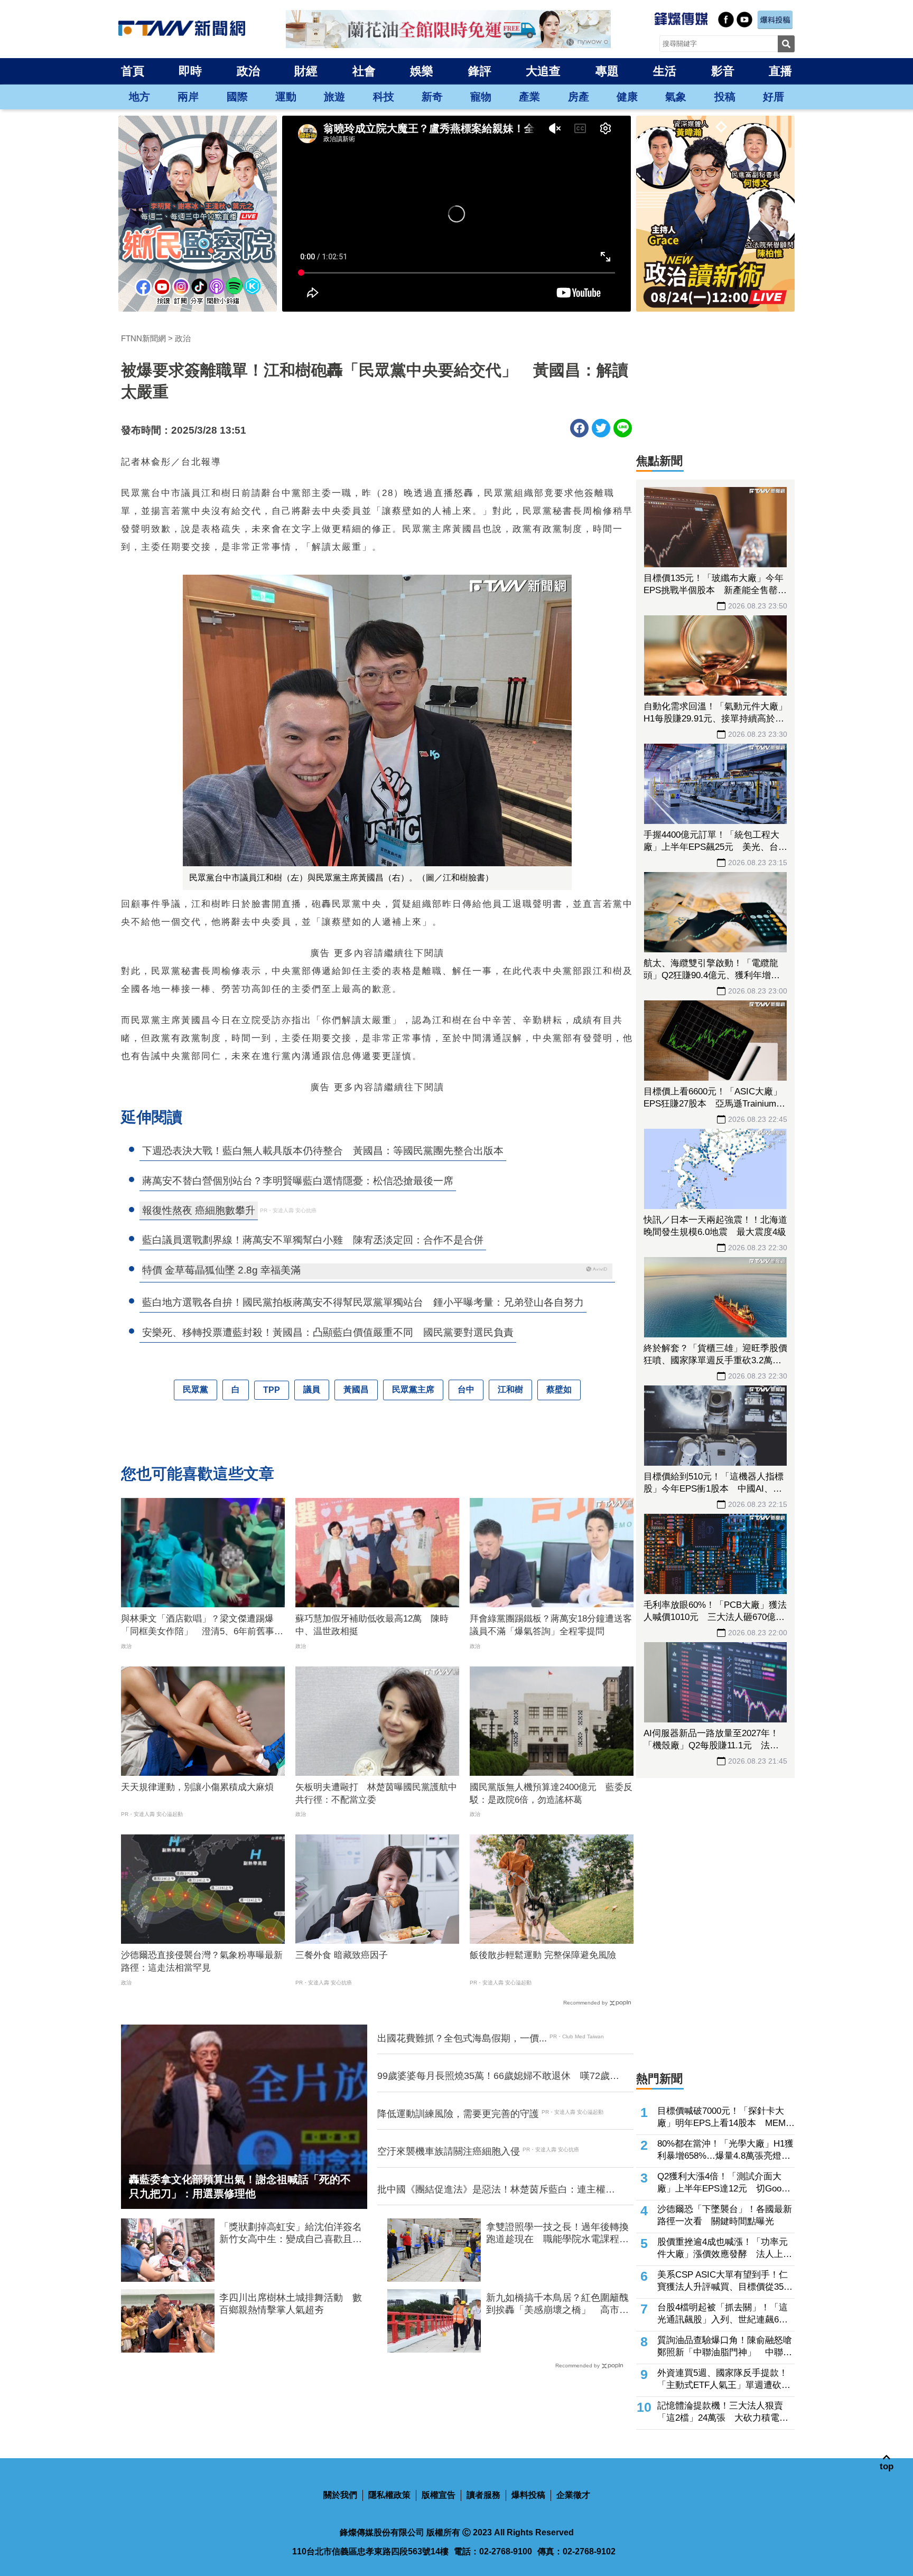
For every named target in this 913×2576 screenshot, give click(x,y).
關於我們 (340, 2495)
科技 (384, 97)
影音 (723, 71)
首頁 (133, 71)
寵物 (481, 97)
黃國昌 (356, 1389)
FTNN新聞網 (143, 338)
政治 (248, 71)
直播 (780, 71)
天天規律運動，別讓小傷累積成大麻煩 (197, 1787)
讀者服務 (483, 2495)
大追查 (543, 71)
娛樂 (422, 71)
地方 (139, 97)
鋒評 (480, 71)
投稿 (725, 97)
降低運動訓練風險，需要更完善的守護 (458, 2114)
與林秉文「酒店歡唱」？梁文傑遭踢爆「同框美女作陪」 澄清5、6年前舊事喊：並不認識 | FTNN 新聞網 (198, 1626)
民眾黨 (195, 1389)
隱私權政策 (389, 2495)
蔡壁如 (559, 1389)
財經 (306, 71)
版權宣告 (439, 2495)
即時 (190, 71)
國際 (237, 97)
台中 (466, 1389)
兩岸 (188, 97)
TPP (272, 1390)
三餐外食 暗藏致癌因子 (342, 1955)
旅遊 (334, 97)
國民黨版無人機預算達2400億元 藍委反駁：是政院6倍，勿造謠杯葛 (551, 1793)
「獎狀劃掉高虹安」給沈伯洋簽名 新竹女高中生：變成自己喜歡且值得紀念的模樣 (293, 2234)
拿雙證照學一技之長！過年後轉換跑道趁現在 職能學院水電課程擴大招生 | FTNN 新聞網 (557, 2234)
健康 (627, 97)
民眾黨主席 (413, 1389)
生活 (665, 71)
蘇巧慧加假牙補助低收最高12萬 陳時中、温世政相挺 (372, 1625)
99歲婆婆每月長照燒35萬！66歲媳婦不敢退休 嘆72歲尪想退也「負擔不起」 (498, 2076)
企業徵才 (573, 2495)
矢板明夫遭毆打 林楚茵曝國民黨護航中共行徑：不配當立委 (376, 1793)
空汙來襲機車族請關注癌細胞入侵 (449, 2151)
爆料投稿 (528, 2495)
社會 (364, 71)
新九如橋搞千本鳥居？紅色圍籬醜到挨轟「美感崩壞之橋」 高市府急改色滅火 (557, 2305)
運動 (286, 97)
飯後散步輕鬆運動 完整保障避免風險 (543, 1955)
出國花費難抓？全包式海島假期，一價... (462, 2038)
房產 (579, 97)
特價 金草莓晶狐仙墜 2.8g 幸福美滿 (221, 1270)
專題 (607, 71)
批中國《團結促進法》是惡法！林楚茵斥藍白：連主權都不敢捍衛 (496, 2190)
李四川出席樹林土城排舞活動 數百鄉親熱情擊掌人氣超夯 (291, 2304)
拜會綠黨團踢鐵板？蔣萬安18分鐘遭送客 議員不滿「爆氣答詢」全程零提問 (552, 1625)
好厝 (774, 97)
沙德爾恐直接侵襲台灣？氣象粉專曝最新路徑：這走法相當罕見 (202, 1961)
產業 (529, 97)
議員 (312, 1389)
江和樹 (510, 1389)
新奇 (432, 97)
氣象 (676, 97)
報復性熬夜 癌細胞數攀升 (199, 1210)
